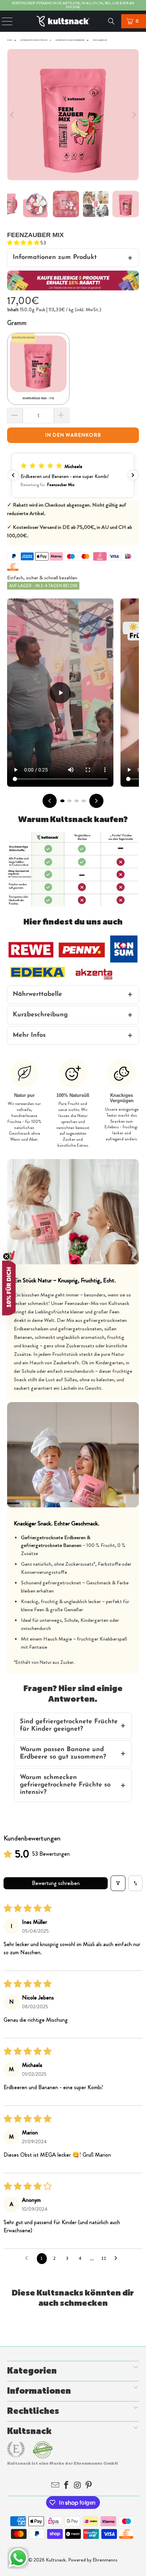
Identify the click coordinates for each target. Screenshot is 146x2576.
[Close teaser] (6, 1257)
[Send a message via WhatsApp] (18, 2558)
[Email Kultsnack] (56, 2486)
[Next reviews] (133, 475)
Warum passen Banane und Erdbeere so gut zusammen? (63, 1753)
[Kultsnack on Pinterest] (89, 2486)
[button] (24, 243)
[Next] (134, 115)
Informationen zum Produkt (55, 258)
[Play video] (60, 693)
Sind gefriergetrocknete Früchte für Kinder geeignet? (69, 1726)
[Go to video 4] (84, 801)
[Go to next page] (118, 2258)
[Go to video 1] (62, 801)
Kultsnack (56, 2560)
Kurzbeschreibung (40, 1015)
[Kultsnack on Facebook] (67, 2486)
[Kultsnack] (73, 21)
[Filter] (118, 1883)
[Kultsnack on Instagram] (78, 2486)
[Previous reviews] (13, 475)
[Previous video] (50, 801)
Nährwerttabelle (37, 994)
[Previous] (12, 115)
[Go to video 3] (77, 801)
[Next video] (96, 801)
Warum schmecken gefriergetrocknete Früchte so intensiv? (65, 1785)
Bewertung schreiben (56, 1883)
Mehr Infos (29, 1035)
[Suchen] (112, 21)
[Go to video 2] (69, 801)
